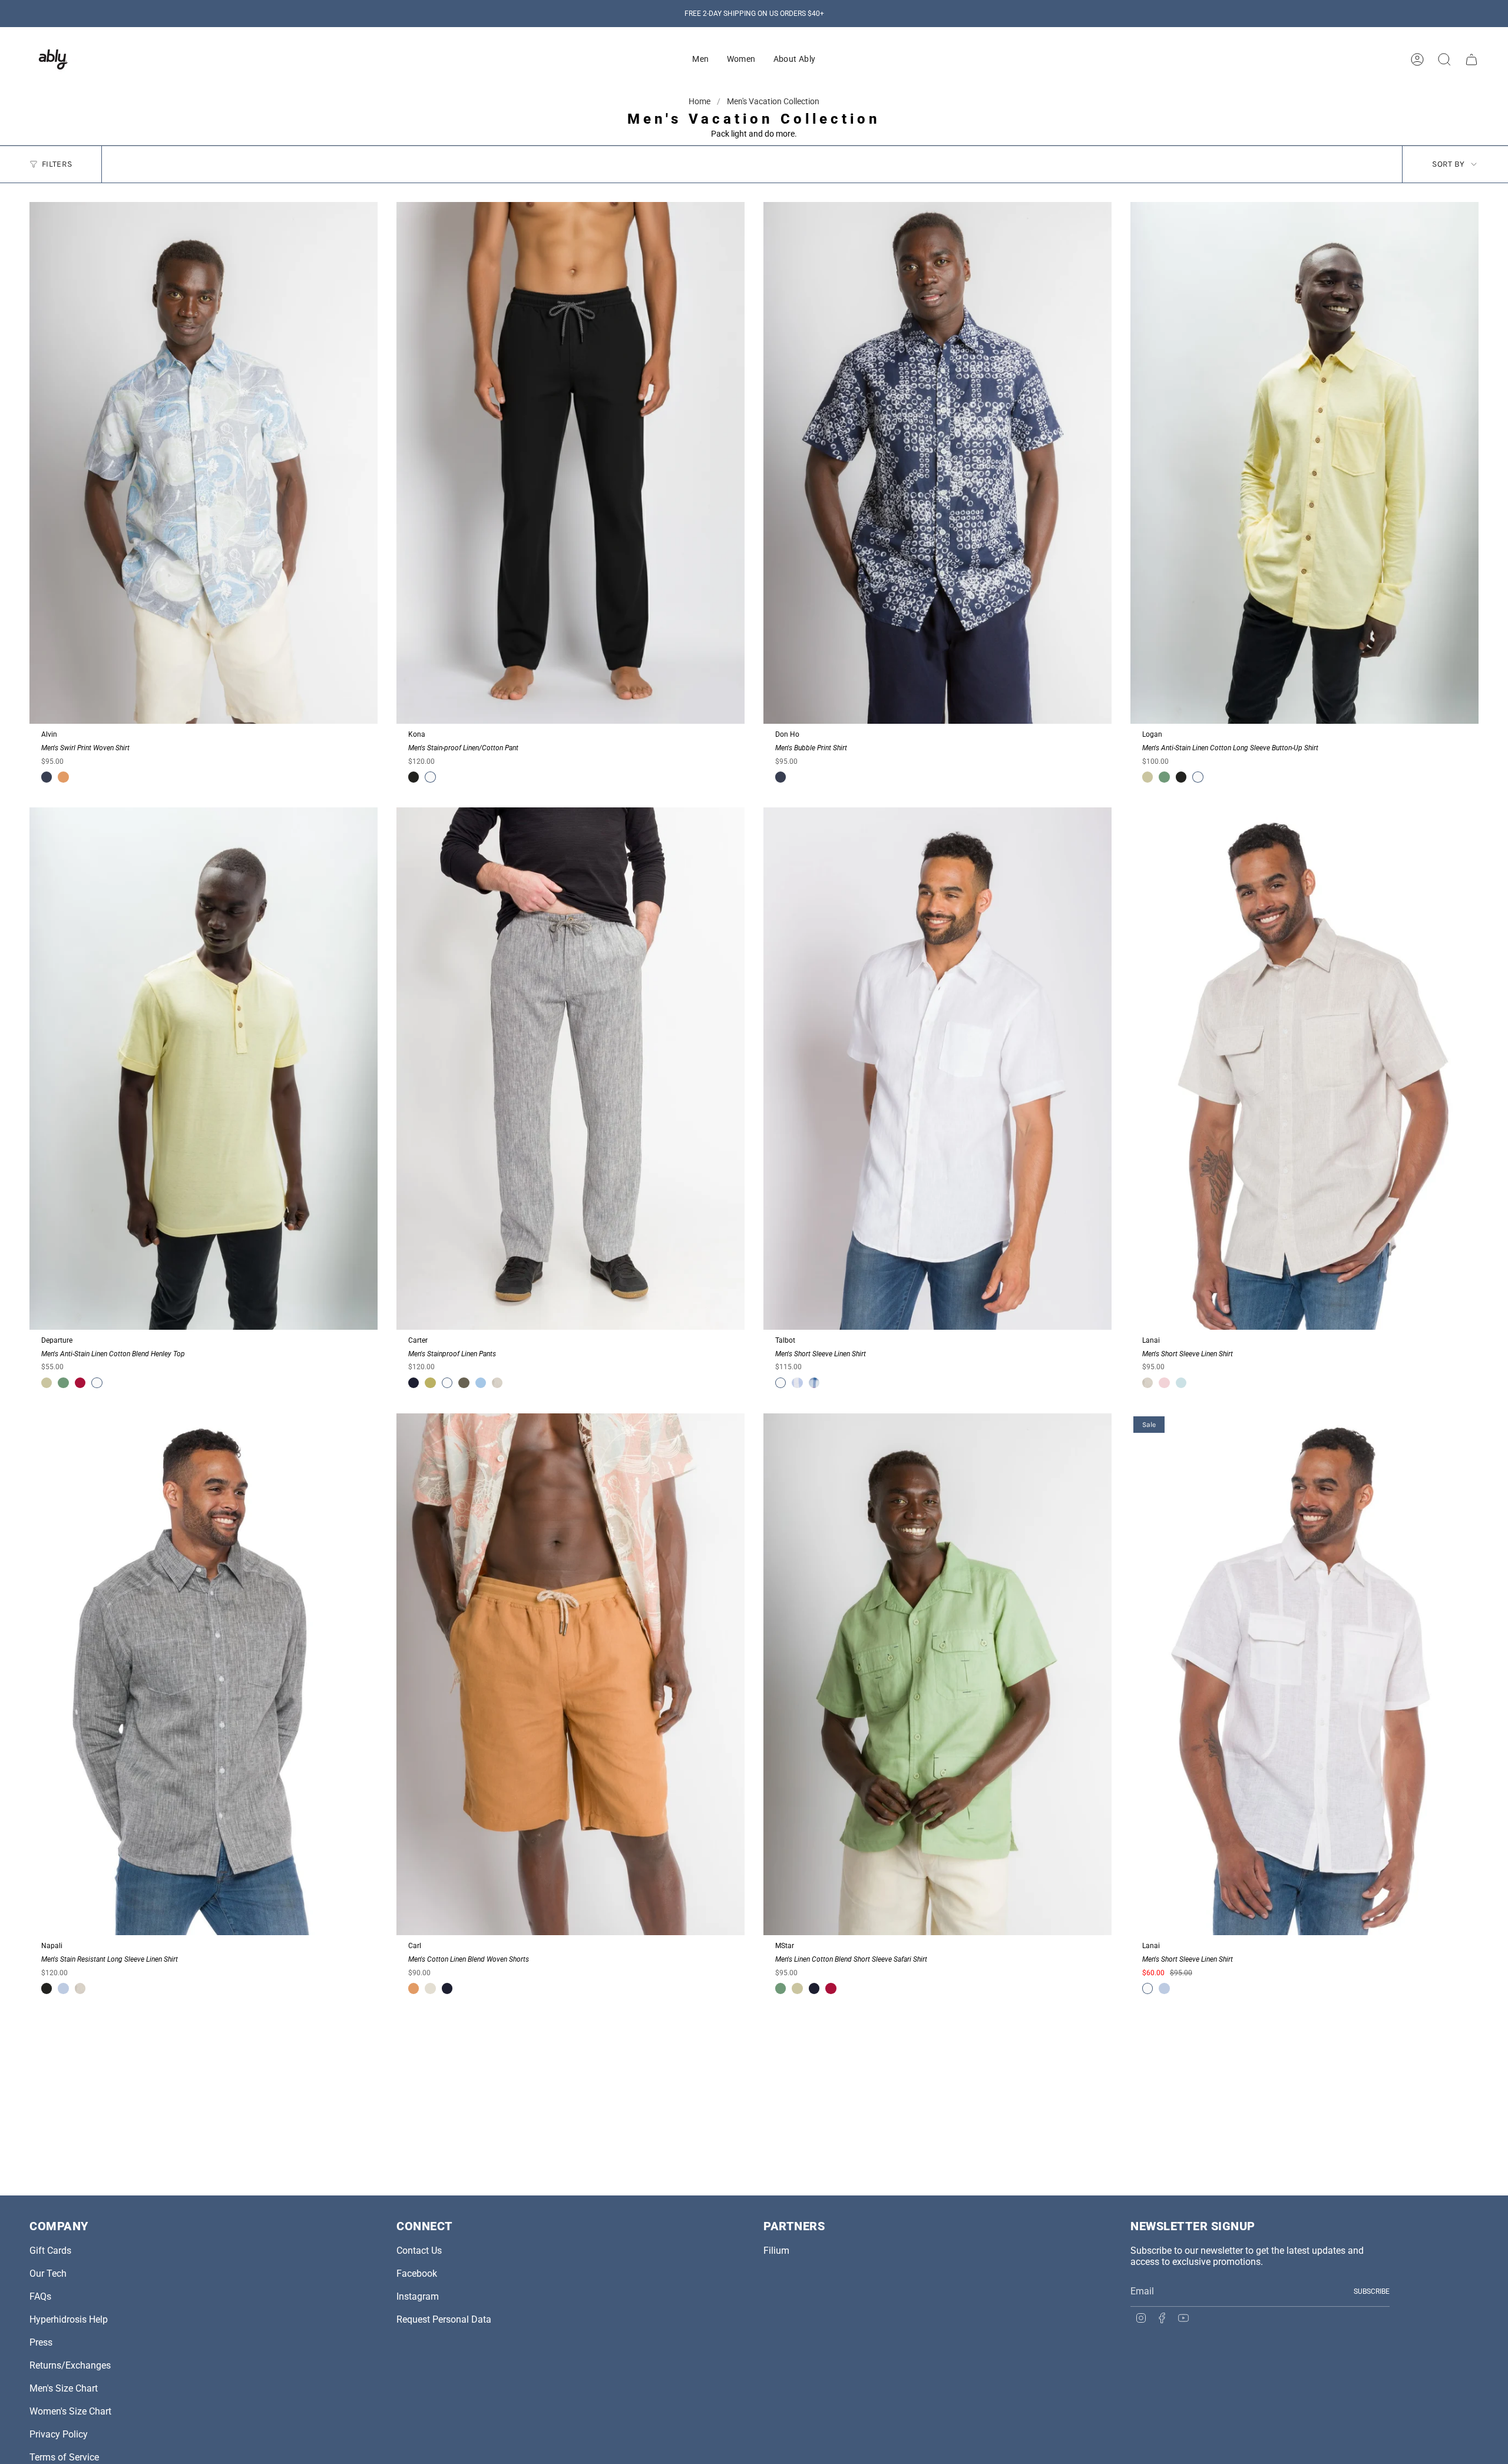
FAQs (40, 2296)
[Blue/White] (797, 1383)
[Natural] (497, 1383)
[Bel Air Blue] (481, 1383)
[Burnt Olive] (464, 1383)
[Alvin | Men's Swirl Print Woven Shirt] (204, 463)
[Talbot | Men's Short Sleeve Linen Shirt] (937, 1069)
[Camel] (63, 777)
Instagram (418, 2296)
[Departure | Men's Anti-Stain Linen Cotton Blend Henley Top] (204, 1069)
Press (41, 2342)
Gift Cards (50, 2251)
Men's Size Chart (64, 2388)
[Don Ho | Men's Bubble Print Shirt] (937, 463)
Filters (57, 164)
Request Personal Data (444, 2319)
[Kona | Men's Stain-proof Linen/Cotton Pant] (571, 463)
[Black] (414, 777)
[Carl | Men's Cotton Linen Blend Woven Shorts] (571, 1675)
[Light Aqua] (1181, 1383)
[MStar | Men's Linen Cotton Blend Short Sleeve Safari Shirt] (937, 1675)
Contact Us (419, 2251)
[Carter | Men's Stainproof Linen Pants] (571, 1069)
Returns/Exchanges (70, 2365)
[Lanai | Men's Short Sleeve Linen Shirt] (1304, 1069)
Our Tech (48, 2273)
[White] (430, 777)
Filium (776, 2251)
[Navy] (47, 777)
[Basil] (1164, 777)
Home (700, 101)
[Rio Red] (80, 1383)
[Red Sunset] (1164, 1383)
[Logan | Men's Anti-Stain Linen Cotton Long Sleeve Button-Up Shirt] (1304, 463)
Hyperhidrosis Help (69, 2319)
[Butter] (1147, 777)
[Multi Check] (814, 1383)
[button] (700, 59)
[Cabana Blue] (63, 1988)
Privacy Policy (59, 2434)
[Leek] (430, 1383)
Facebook (417, 2273)
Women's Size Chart (70, 2411)
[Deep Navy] (414, 1383)
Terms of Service (64, 2457)
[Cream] (430, 1988)
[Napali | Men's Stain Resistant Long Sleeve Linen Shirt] (204, 1675)
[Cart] (1471, 59)
